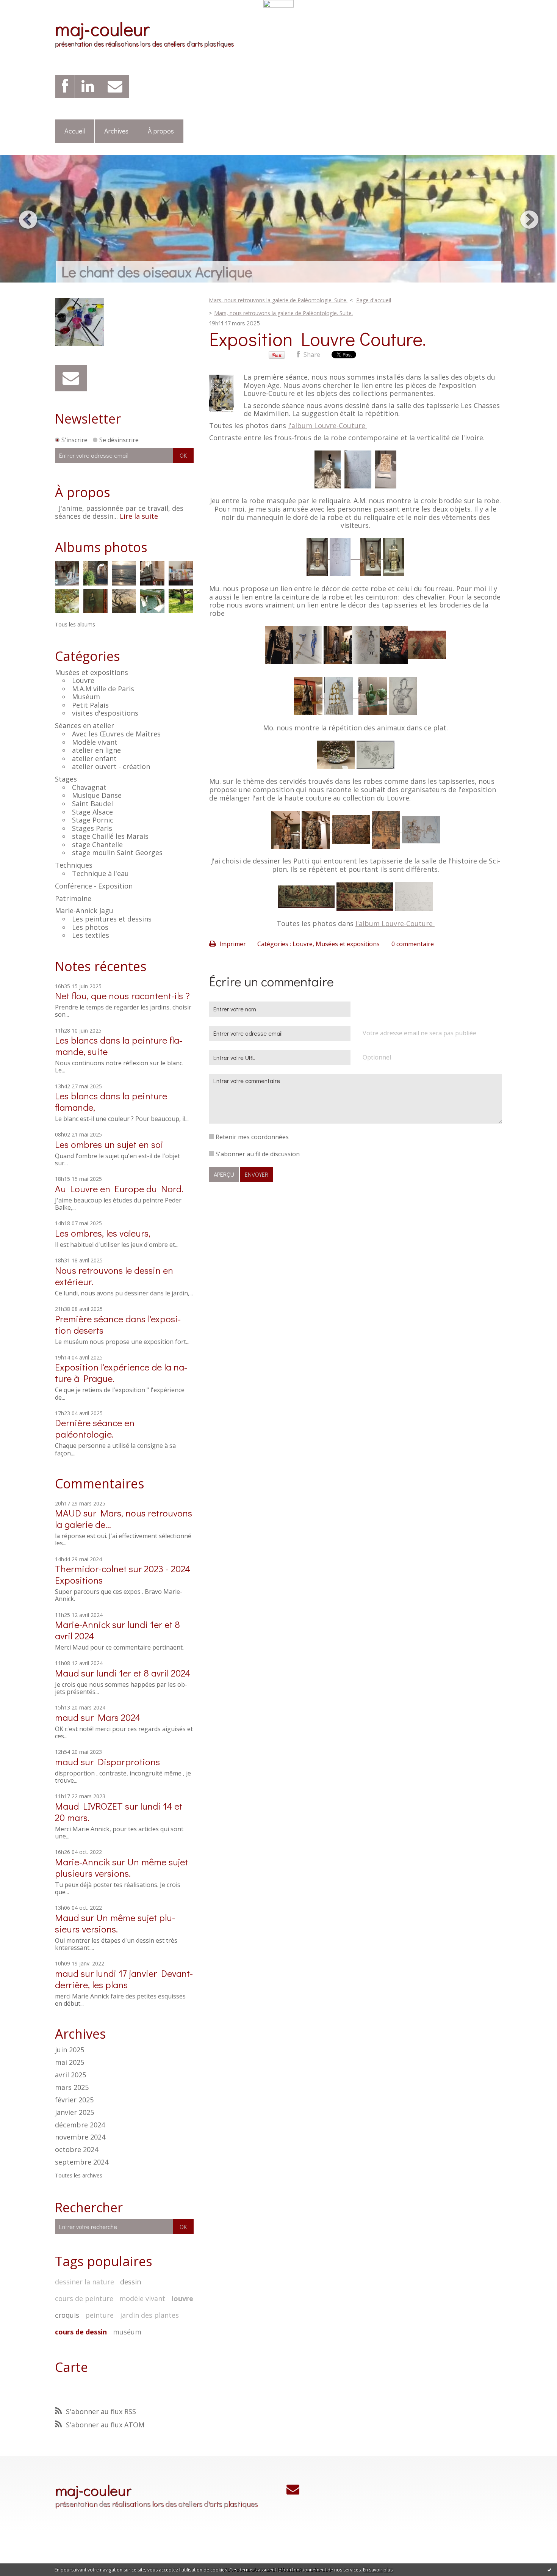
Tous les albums (75, 624)
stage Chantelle (97, 845)
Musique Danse (97, 795)
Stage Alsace (92, 812)
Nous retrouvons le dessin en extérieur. (114, 1276)
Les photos (90, 927)
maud (67, 1717)
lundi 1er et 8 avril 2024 (143, 1673)
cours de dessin (81, 2332)
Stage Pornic (93, 820)
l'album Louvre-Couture (328, 425)
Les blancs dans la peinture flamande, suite (119, 1046)
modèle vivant (142, 2298)
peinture (99, 2315)
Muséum (86, 697)
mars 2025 (72, 2088)
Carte (71, 2367)
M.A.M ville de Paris (103, 689)
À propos (161, 131)
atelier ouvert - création (111, 766)
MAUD (68, 1513)
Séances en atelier (84, 725)
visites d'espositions (105, 713)
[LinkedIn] (88, 86)
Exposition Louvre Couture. (318, 338)
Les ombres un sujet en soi (109, 1144)
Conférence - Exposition (94, 886)
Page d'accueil (374, 300)
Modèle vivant (95, 742)
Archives (116, 131)
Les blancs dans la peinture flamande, (111, 1101)
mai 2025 (70, 2063)
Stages (66, 779)
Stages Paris (92, 828)
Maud (67, 1673)
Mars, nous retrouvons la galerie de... (124, 1519)
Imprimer (232, 944)
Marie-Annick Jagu (84, 910)
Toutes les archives (79, 2176)
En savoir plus (378, 2570)
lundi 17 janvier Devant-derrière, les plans (124, 1979)
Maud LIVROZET (89, 1806)
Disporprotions (129, 1762)
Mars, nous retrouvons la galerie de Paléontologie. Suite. (278, 300)
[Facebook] (65, 86)
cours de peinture (84, 2298)
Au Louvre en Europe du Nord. (119, 1189)
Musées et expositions (92, 672)
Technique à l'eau (100, 873)
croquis (67, 2315)
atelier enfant (94, 758)
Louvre (83, 680)
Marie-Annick (82, 1624)
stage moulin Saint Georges (117, 852)
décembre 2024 (80, 2125)
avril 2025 (70, 2075)
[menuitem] (75, 131)
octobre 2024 (77, 2150)
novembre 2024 (80, 2137)
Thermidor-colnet (91, 1569)
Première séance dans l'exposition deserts (118, 1324)
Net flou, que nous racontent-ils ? (122, 996)
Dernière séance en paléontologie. (95, 1428)
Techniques (74, 865)
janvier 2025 (74, 2113)
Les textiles (91, 935)
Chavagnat (89, 787)
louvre (182, 2298)
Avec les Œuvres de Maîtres (116, 734)
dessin (131, 2282)
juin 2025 (70, 2050)
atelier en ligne (96, 750)
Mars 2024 (119, 1717)
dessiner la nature (84, 2282)
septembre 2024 (82, 2162)
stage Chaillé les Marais (110, 836)
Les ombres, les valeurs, (103, 1233)
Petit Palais (90, 705)
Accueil (75, 131)
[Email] (115, 86)
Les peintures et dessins (112, 919)
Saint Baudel (92, 804)
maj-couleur (102, 28)
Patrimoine (73, 898)
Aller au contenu (27, 14)
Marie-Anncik (82, 1862)
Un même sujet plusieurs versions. (121, 1867)
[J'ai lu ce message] (549, 2570)
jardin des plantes (149, 2315)
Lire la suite (139, 516)
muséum (127, 2332)
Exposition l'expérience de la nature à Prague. (121, 1373)
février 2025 (74, 2100)
